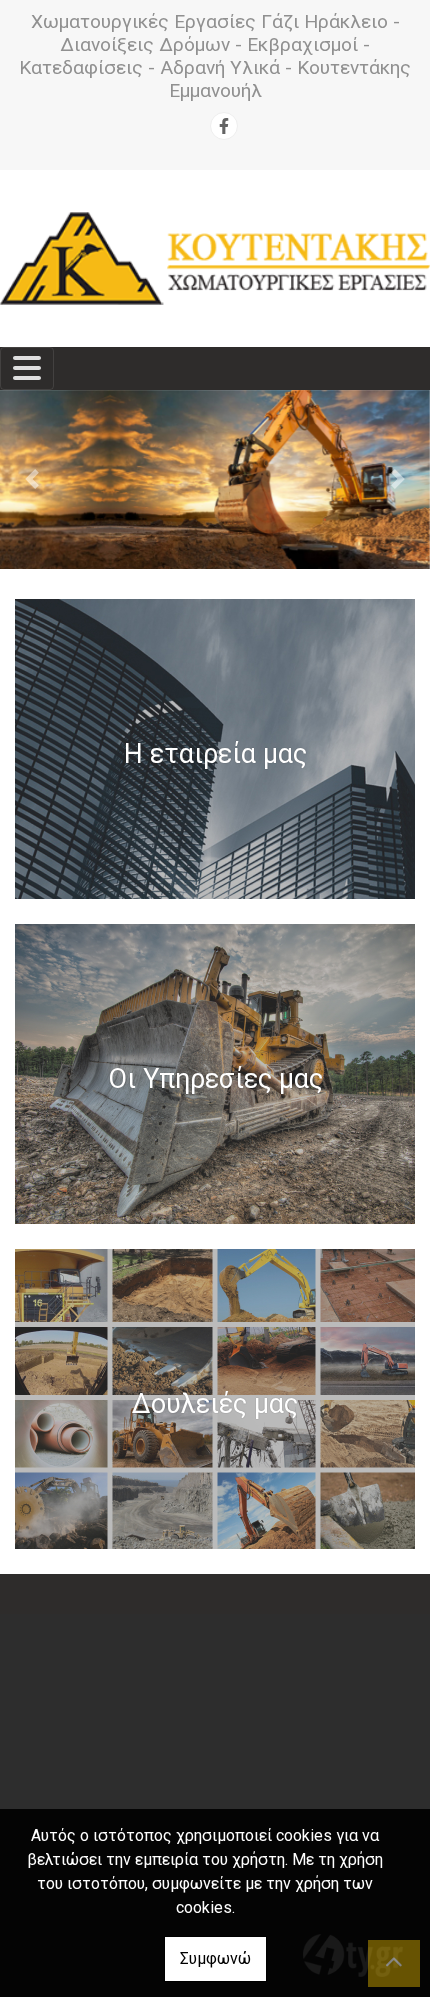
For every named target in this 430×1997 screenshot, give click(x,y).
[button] (32, 479)
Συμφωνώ (215, 1958)
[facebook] (224, 126)
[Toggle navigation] (27, 368)
